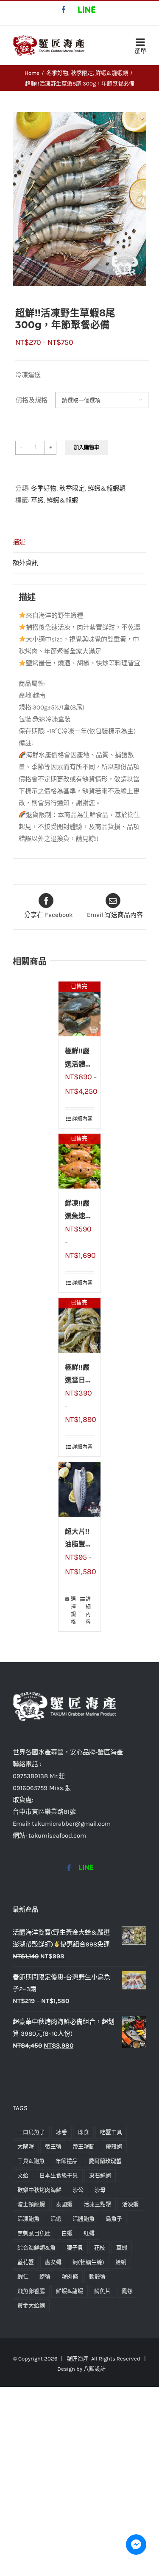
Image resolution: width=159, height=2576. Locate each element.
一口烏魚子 (31, 2132)
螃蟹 (45, 2277)
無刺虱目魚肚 (34, 2233)
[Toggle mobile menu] (140, 44)
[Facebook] (69, 1868)
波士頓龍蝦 (31, 2204)
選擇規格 (73, 1611)
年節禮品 (67, 2161)
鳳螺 (127, 2291)
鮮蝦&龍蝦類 (107, 488)
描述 (19, 542)
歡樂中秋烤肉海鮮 (39, 2190)
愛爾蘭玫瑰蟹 (105, 2161)
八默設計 (95, 2369)
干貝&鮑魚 (31, 2161)
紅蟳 (89, 2233)
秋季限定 (72, 488)
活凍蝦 (130, 2204)
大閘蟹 (26, 2146)
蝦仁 (23, 2277)
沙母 (100, 2190)
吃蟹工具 (111, 2132)
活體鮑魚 (84, 2219)
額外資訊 (25, 563)
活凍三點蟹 (97, 2204)
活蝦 (56, 2219)
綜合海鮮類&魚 (36, 2248)
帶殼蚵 (114, 2146)
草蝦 (37, 500)
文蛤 (23, 2175)
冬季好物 (44, 488)
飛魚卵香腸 (31, 2291)
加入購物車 (86, 448)
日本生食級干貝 (59, 2175)
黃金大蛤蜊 (31, 2305)
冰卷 (61, 2132)
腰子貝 (75, 2248)
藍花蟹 (26, 2262)
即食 (84, 2132)
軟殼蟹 (97, 2277)
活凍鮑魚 (28, 2219)
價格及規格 (32, 400)
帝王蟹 (53, 2146)
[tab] (79, 542)
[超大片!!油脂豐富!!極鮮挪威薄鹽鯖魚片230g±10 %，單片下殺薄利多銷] (80, 1489)
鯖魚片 (102, 2291)
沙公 (78, 2190)
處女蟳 (53, 2262)
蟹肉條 (70, 2277)
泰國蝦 (64, 2204)
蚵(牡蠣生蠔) (88, 2262)
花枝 (100, 2248)
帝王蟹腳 (84, 2146)
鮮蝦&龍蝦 (62, 500)
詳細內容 (82, 1119)
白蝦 (67, 2233)
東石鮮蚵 (100, 2175)
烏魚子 (114, 2219)
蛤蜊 (121, 2262)
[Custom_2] (86, 1868)
